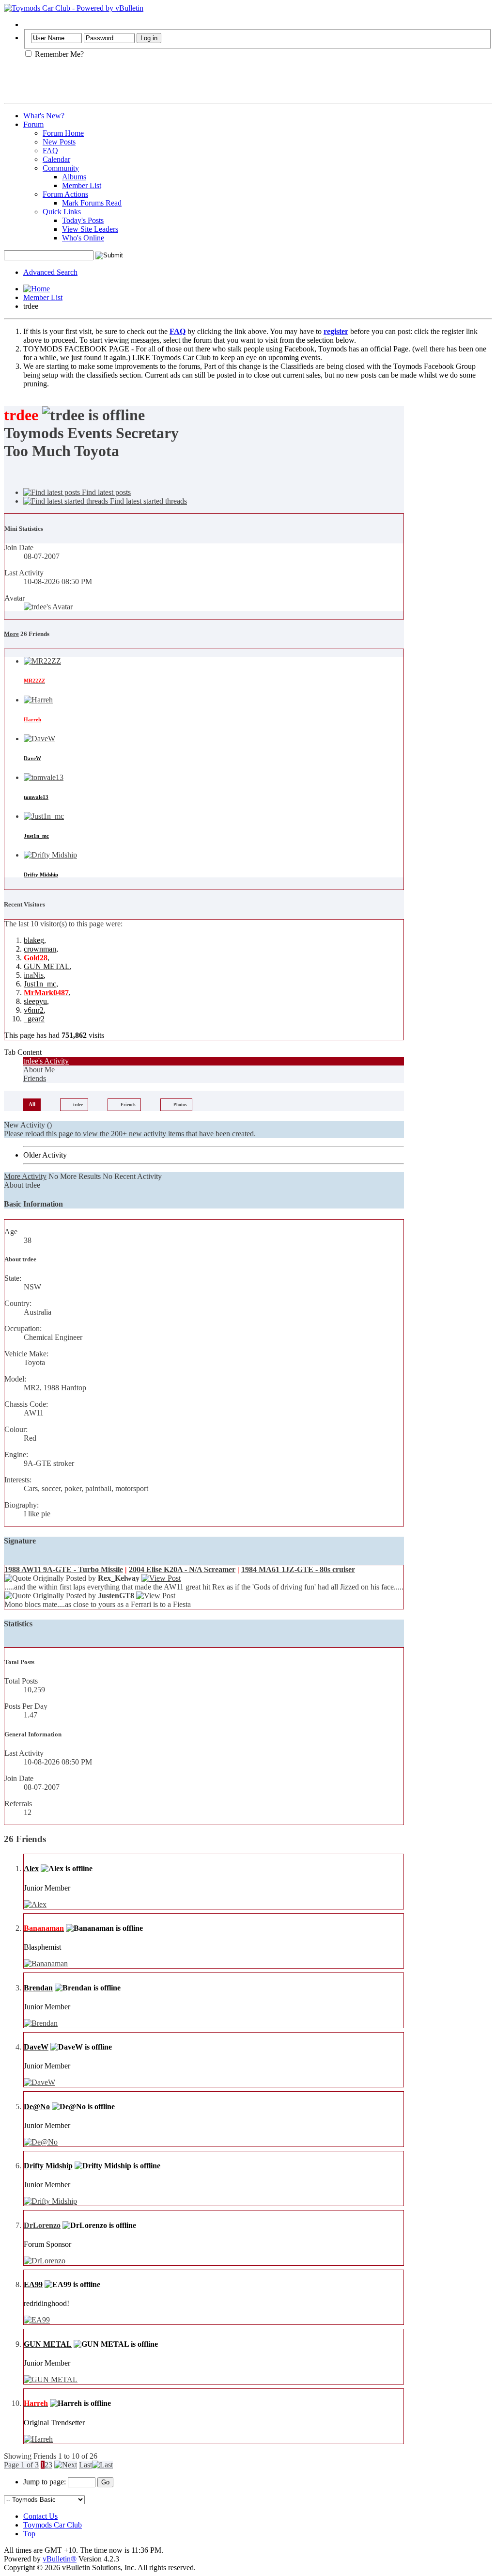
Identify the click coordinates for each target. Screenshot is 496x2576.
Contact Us (40, 2516)
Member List (82, 185)
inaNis (34, 975)
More (11, 634)
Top (29, 2534)
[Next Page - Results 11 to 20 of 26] (66, 2465)
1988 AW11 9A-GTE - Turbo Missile (64, 1569)
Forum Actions (65, 194)
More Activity (25, 1176)
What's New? (44, 116)
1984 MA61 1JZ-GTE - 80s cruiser (298, 1569)
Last (85, 2465)
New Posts (59, 142)
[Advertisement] (117, 84)
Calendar (56, 159)
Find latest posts (105, 492)
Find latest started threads (147, 501)
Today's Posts (83, 220)
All (32, 1104)
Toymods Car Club (53, 2525)
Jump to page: (46, 2482)
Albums (74, 177)
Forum (33, 124)
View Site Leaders (90, 229)
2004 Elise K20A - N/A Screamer (182, 1569)
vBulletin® (60, 2559)
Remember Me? (58, 54)
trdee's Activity (46, 1061)
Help (31, 24)
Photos (180, 1105)
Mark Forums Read (92, 203)
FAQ (50, 151)
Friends (35, 1078)
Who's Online (83, 238)
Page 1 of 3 (21, 2465)
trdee (78, 1105)
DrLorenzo (42, 2225)
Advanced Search (50, 272)
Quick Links (62, 212)
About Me (39, 1070)
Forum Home (63, 133)
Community (61, 168)
